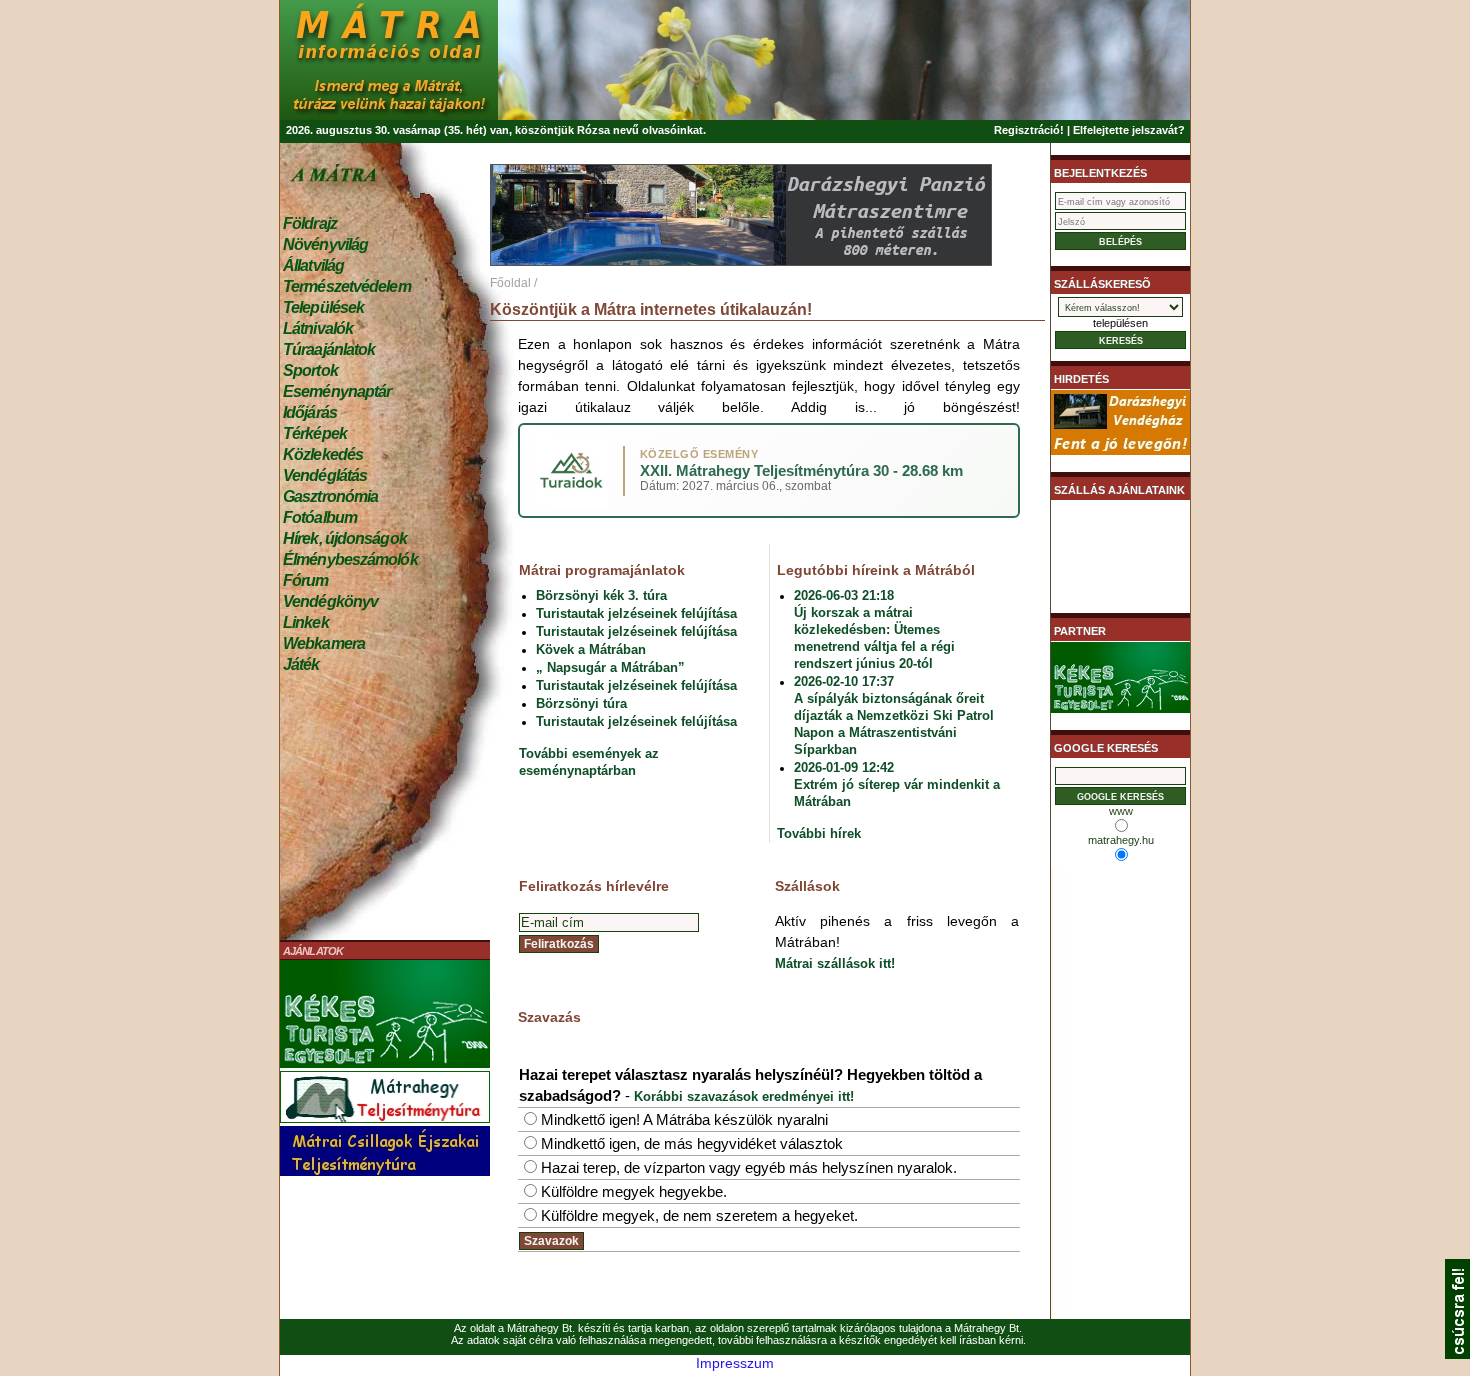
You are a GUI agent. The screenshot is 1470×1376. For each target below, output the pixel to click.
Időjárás (310, 412)
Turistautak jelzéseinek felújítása (636, 613)
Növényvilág (325, 244)
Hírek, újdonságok (345, 538)
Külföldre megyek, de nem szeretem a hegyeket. (699, 1215)
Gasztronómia (330, 496)
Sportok (310, 370)
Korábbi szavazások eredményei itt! (744, 1096)
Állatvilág (313, 265)
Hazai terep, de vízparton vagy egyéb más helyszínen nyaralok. (749, 1167)
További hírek (819, 833)
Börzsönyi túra (581, 703)
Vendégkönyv (330, 601)
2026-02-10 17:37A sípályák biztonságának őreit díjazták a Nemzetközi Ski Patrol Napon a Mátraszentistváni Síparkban (894, 715)
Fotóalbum (320, 517)
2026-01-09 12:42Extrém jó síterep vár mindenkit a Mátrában (897, 784)
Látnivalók (318, 328)
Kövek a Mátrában (591, 649)
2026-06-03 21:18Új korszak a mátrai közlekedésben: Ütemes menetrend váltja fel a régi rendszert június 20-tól (874, 629)
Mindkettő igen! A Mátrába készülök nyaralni (684, 1119)
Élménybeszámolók (350, 559)
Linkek (306, 622)
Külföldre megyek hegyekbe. (634, 1191)
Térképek (315, 433)
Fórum (306, 580)
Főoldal (510, 283)
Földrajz (310, 223)
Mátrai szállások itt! (835, 963)
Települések (323, 307)
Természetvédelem (347, 286)
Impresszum (735, 1363)
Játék (301, 664)
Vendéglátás (325, 475)
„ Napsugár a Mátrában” (610, 667)
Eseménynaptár (337, 391)
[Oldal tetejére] (1457, 1354)
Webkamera (324, 643)
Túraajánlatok (329, 349)
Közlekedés (323, 454)
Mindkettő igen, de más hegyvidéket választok (692, 1143)
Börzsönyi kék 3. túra (601, 595)
